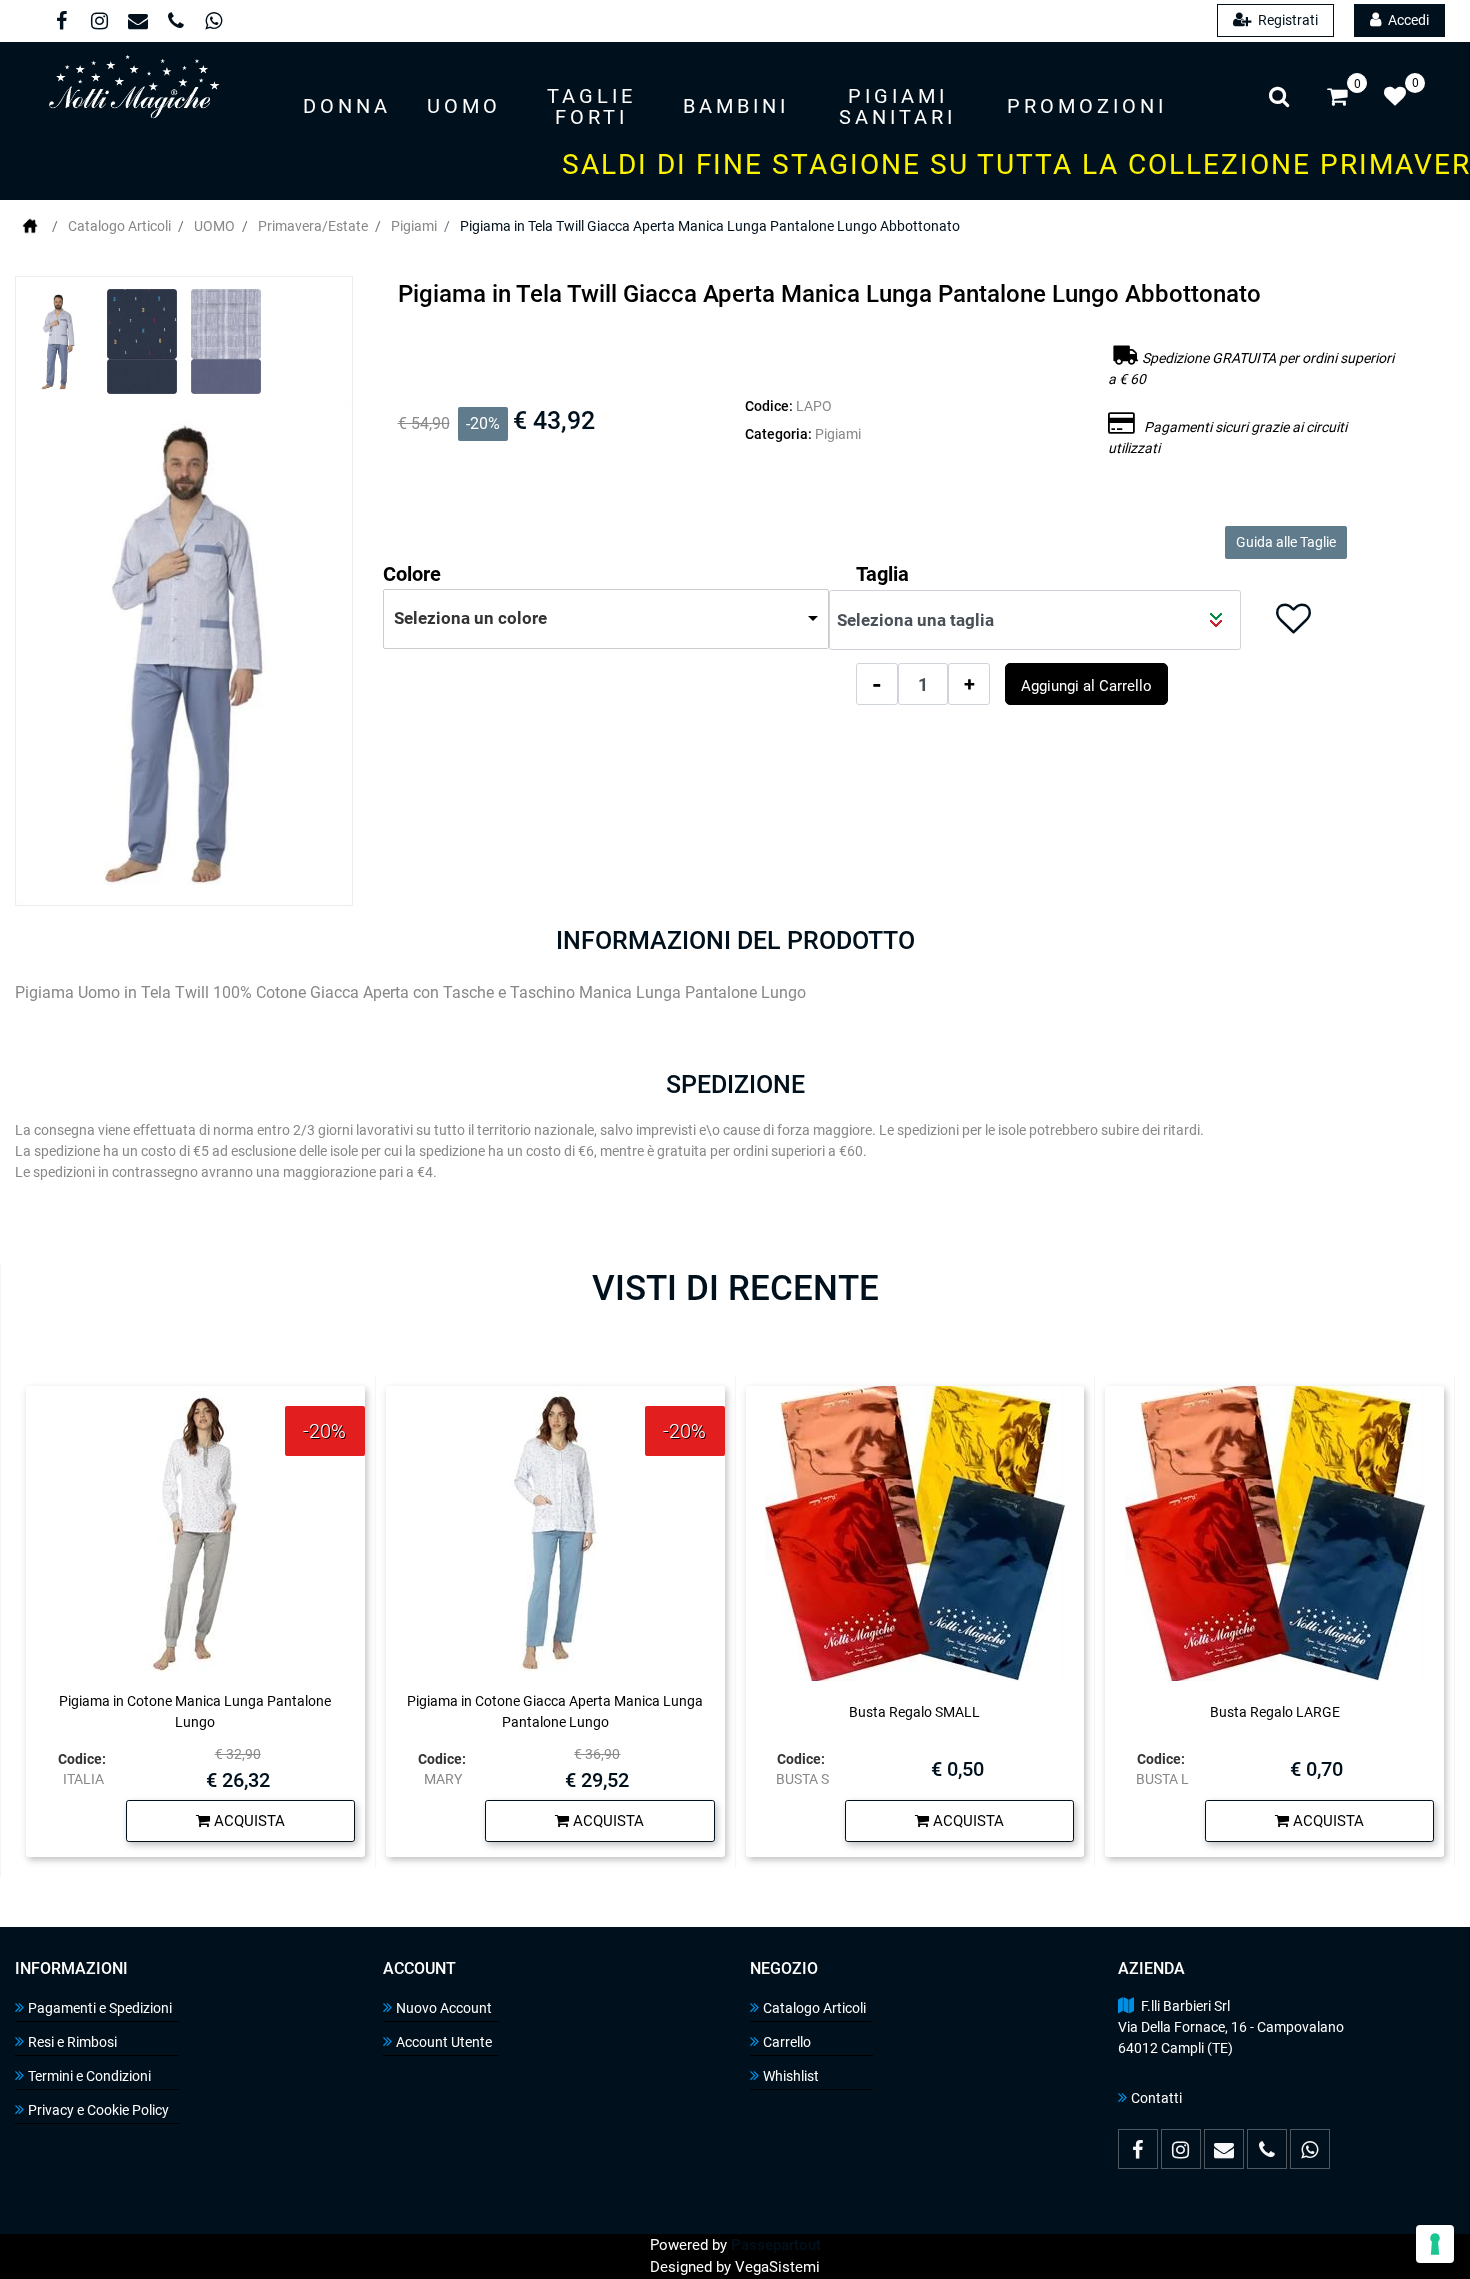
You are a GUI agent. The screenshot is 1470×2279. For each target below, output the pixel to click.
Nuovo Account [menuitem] (444, 2008)
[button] (184, 653)
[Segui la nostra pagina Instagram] (99, 23)
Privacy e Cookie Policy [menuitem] (98, 2110)
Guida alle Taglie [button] (1286, 542)
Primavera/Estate (313, 226)
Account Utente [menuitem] (444, 2042)
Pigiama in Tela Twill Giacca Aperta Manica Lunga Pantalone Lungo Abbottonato (710, 226)
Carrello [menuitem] (787, 2042)
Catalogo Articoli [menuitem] (814, 2008)
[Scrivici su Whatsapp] (211, 23)
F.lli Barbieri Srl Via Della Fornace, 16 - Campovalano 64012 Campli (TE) (1231, 2027)
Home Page (30, 226)
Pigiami (414, 226)
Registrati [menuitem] (1286, 20)
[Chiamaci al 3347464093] (175, 23)
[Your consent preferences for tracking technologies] (1435, 2244)
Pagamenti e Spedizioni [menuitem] (100, 2008)
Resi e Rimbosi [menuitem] (72, 2042)
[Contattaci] (137, 23)
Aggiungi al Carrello (1086, 686)
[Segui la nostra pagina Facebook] (61, 23)
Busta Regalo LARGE (1275, 1712)
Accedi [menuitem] (1407, 20)
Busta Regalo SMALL (914, 1712)
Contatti (1156, 2098)
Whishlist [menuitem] (791, 2076)
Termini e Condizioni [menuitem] (89, 2076)
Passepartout (776, 2245)
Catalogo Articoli (119, 226)
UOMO (214, 226)
